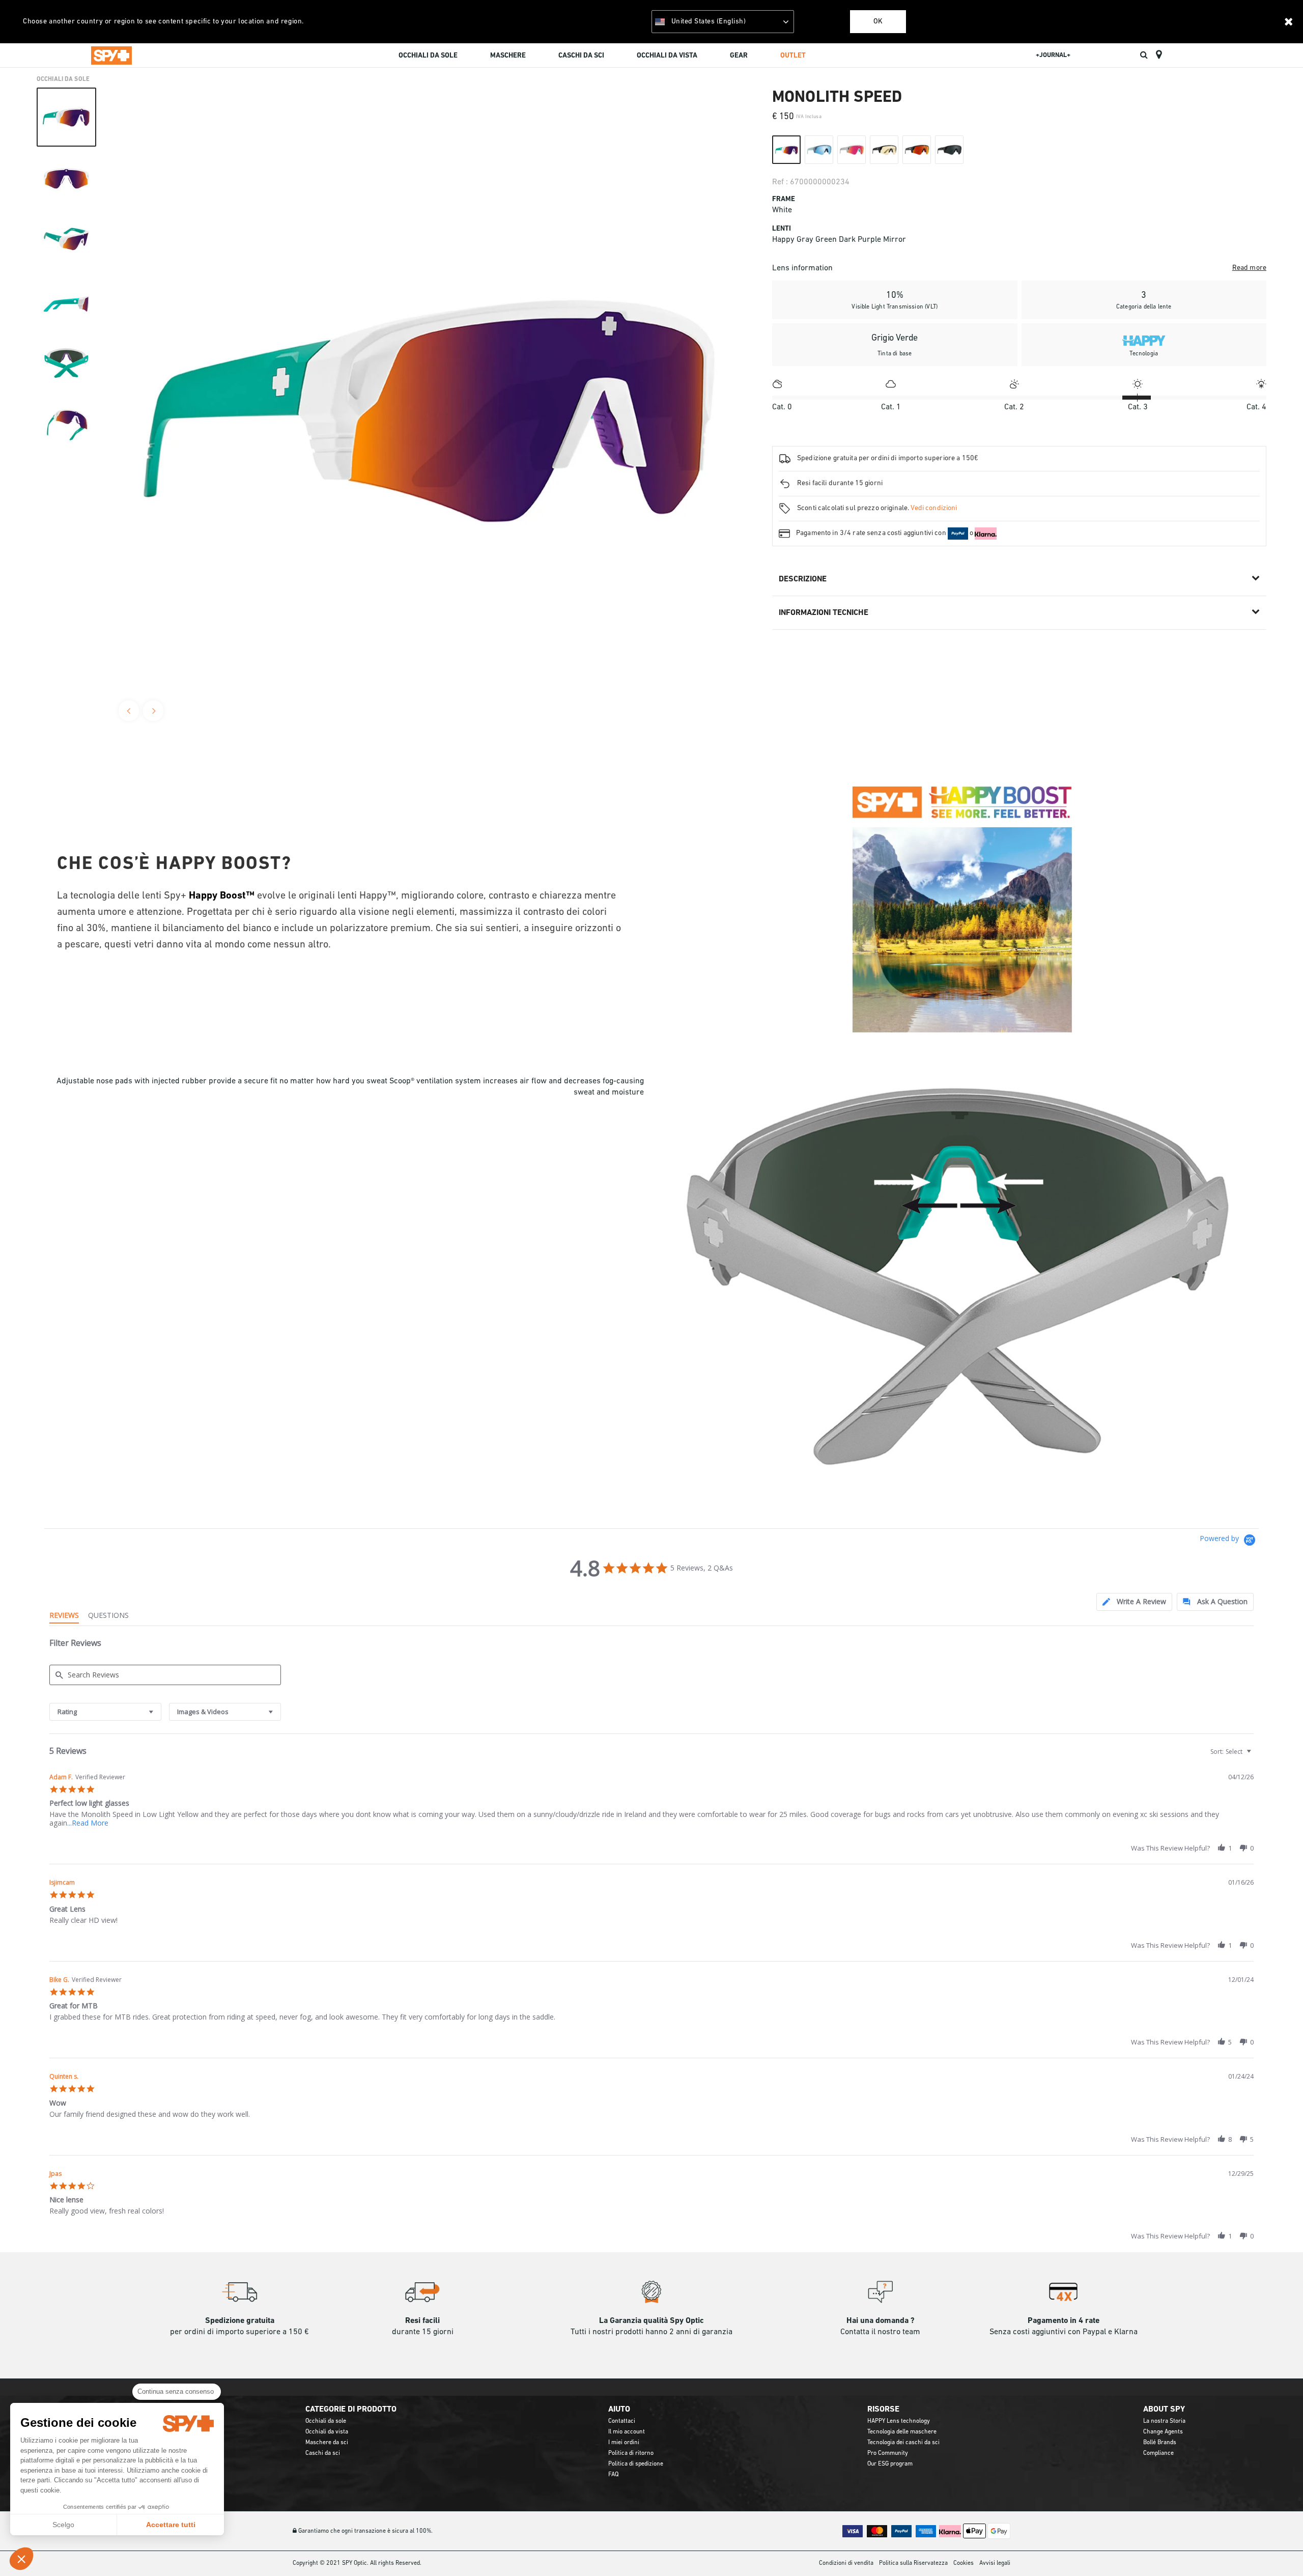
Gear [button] (739, 56)
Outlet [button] (793, 56)
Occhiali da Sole (63, 79)
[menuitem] (428, 57)
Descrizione (803, 579)
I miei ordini (624, 2443)
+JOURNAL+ (1053, 55)
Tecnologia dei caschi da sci (903, 2443)
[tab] (1134, 1602)
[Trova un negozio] (1159, 55)
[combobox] (105, 1712)
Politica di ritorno (631, 2453)
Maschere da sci (327, 2443)
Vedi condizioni (934, 508)
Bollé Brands (1160, 2443)
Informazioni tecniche (824, 613)
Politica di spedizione (636, 2464)
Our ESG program (890, 2464)
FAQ (613, 2475)
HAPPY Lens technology (899, 2421)
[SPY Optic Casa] (111, 55)
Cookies (964, 2563)
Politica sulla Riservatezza (913, 2563)
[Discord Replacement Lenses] (963, 1278)
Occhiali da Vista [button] (667, 56)
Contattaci (622, 2421)
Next (153, 711)
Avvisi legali (995, 2563)
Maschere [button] (508, 56)
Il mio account (627, 2432)
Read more (1249, 268)
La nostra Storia (1164, 2421)
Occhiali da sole (326, 2421)
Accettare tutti (171, 2525)
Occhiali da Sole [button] (428, 56)
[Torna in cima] (1280, 2550)
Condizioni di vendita (846, 2563)
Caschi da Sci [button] (581, 56)
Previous (129, 711)
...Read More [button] (88, 1823)
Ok (878, 22)
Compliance (1158, 2453)
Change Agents (1163, 2432)
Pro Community (888, 2453)
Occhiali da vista (327, 2432)
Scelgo (63, 2525)
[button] (21, 2559)
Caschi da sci (323, 2453)
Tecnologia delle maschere (902, 2432)
